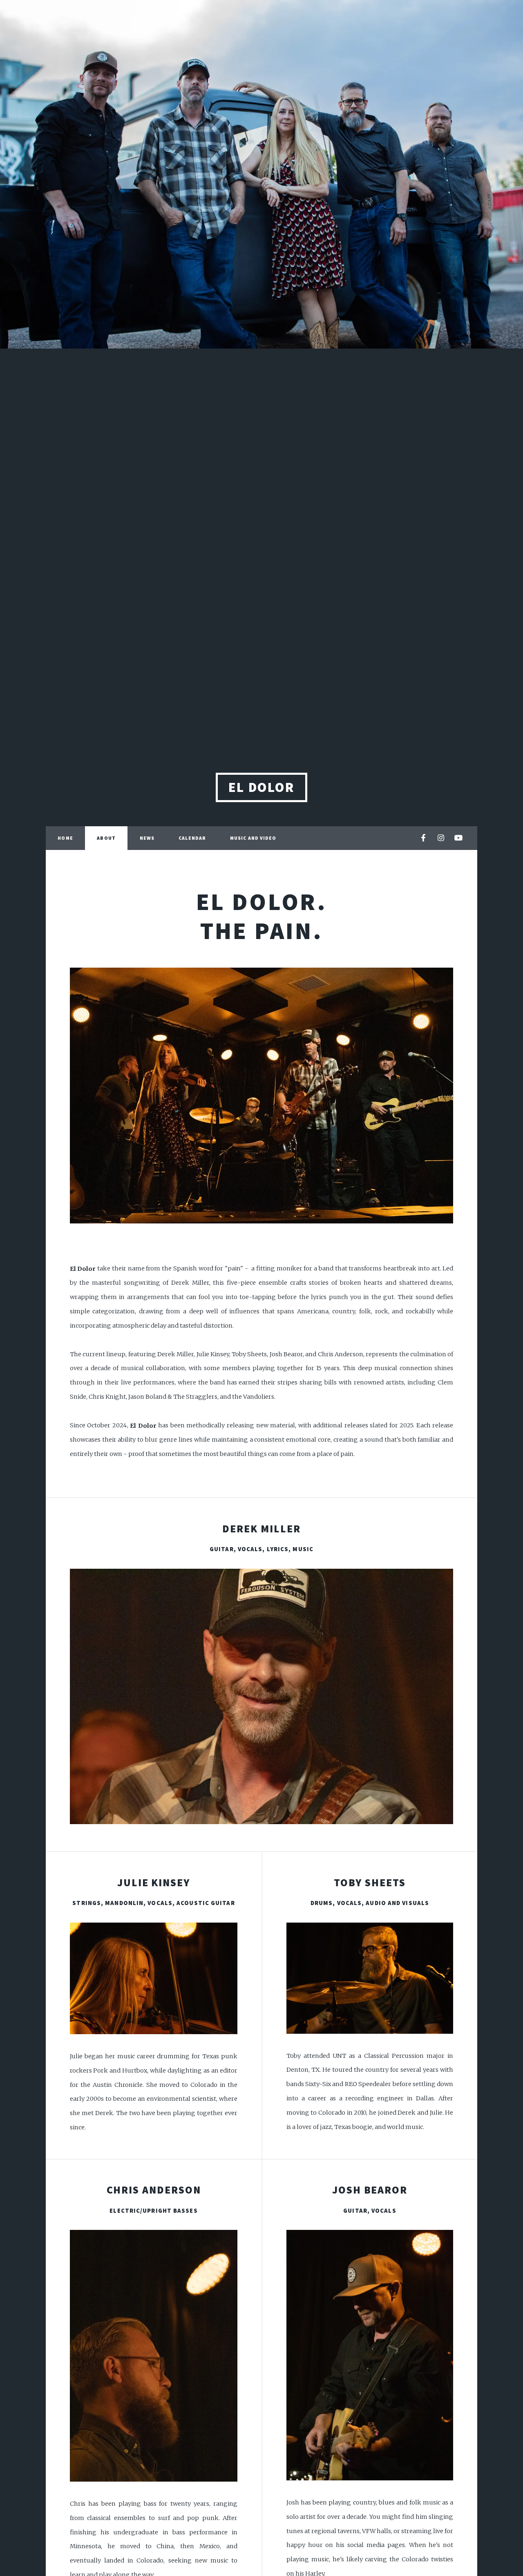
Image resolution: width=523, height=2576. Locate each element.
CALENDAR (192, 838)
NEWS (147, 838)
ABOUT (106, 838)
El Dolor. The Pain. (262, 916)
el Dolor (262, 787)
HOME (65, 838)
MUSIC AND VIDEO (253, 838)
